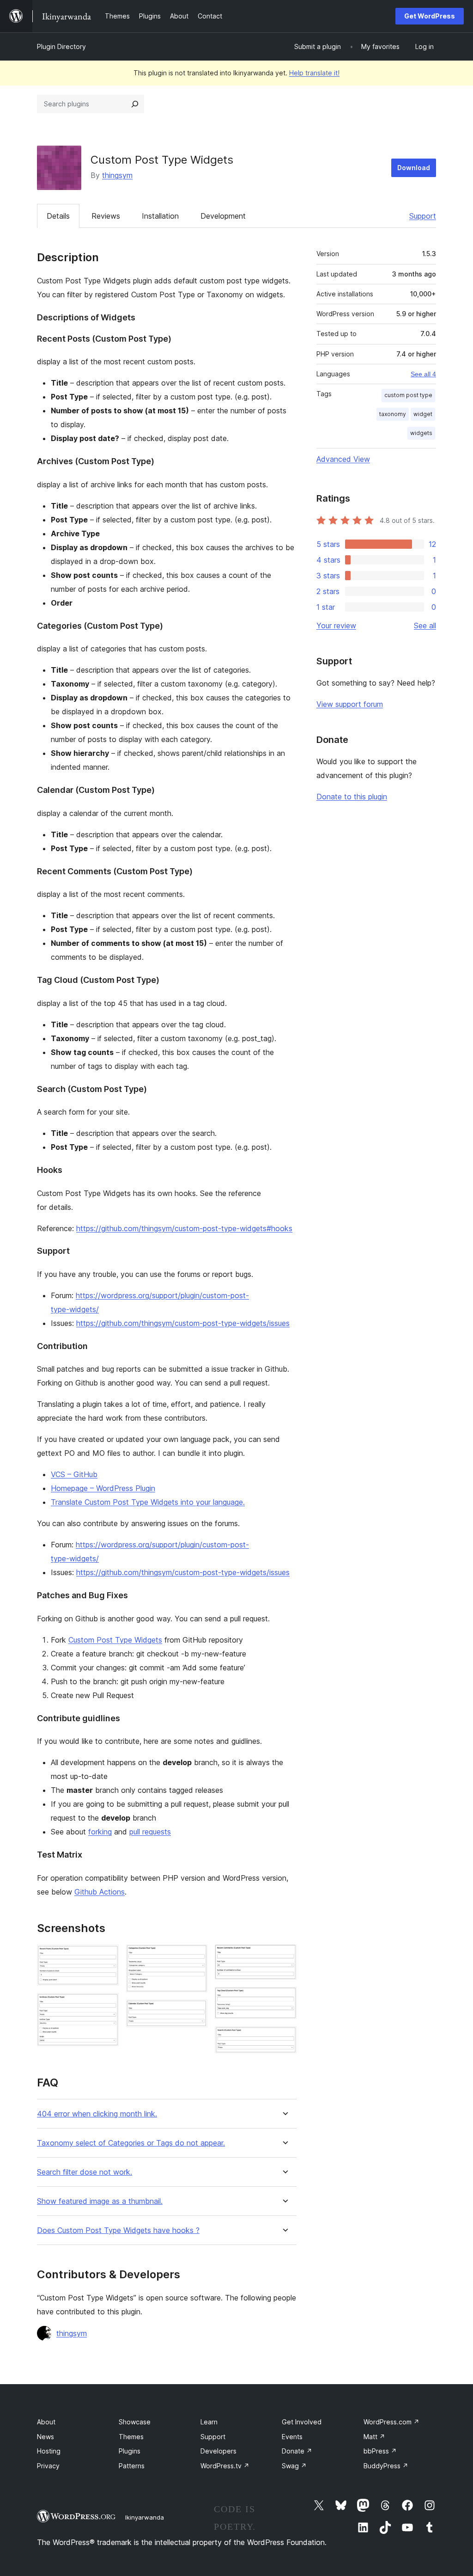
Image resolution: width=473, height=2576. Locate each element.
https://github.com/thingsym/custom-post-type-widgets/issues (183, 1323)
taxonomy (393, 414)
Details (58, 216)
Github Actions (100, 1892)
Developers (218, 2451)
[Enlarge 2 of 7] (106, 2006)
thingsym (117, 175)
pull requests (150, 1832)
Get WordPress (430, 16)
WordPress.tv (225, 2466)
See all (425, 626)
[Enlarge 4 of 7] (195, 2012)
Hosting (49, 2451)
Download (414, 168)
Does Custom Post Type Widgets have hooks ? (118, 2230)
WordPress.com (391, 2422)
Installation (160, 216)
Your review (336, 626)
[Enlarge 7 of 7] (284, 2039)
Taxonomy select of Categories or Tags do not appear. (131, 2143)
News (45, 2437)
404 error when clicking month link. (97, 2114)
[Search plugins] (135, 104)
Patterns (132, 2466)
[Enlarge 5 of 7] (284, 1957)
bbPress (380, 2451)
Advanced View (343, 459)
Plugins (130, 2451)
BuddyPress (386, 2466)
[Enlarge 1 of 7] (106, 1957)
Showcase (135, 2422)
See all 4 (423, 374)
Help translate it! (314, 73)
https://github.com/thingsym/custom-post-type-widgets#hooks (184, 1228)
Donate (297, 2451)
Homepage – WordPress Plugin (103, 1488)
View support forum (350, 704)
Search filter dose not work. (85, 2172)
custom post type (408, 395)
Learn (209, 2422)
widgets (421, 433)
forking (100, 1832)
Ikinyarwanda (145, 2517)
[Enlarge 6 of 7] (284, 1999)
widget (423, 414)
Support (423, 216)
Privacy (48, 2466)
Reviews (106, 216)
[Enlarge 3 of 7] (195, 1957)
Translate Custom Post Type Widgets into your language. (148, 1502)
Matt (374, 2437)
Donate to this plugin (352, 797)
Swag (294, 2466)
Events (292, 2437)
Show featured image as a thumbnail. (100, 2201)
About (46, 2422)
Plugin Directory (61, 46)
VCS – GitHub (74, 1474)
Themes (131, 2437)
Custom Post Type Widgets (115, 1640)
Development (223, 216)
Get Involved (302, 2422)
